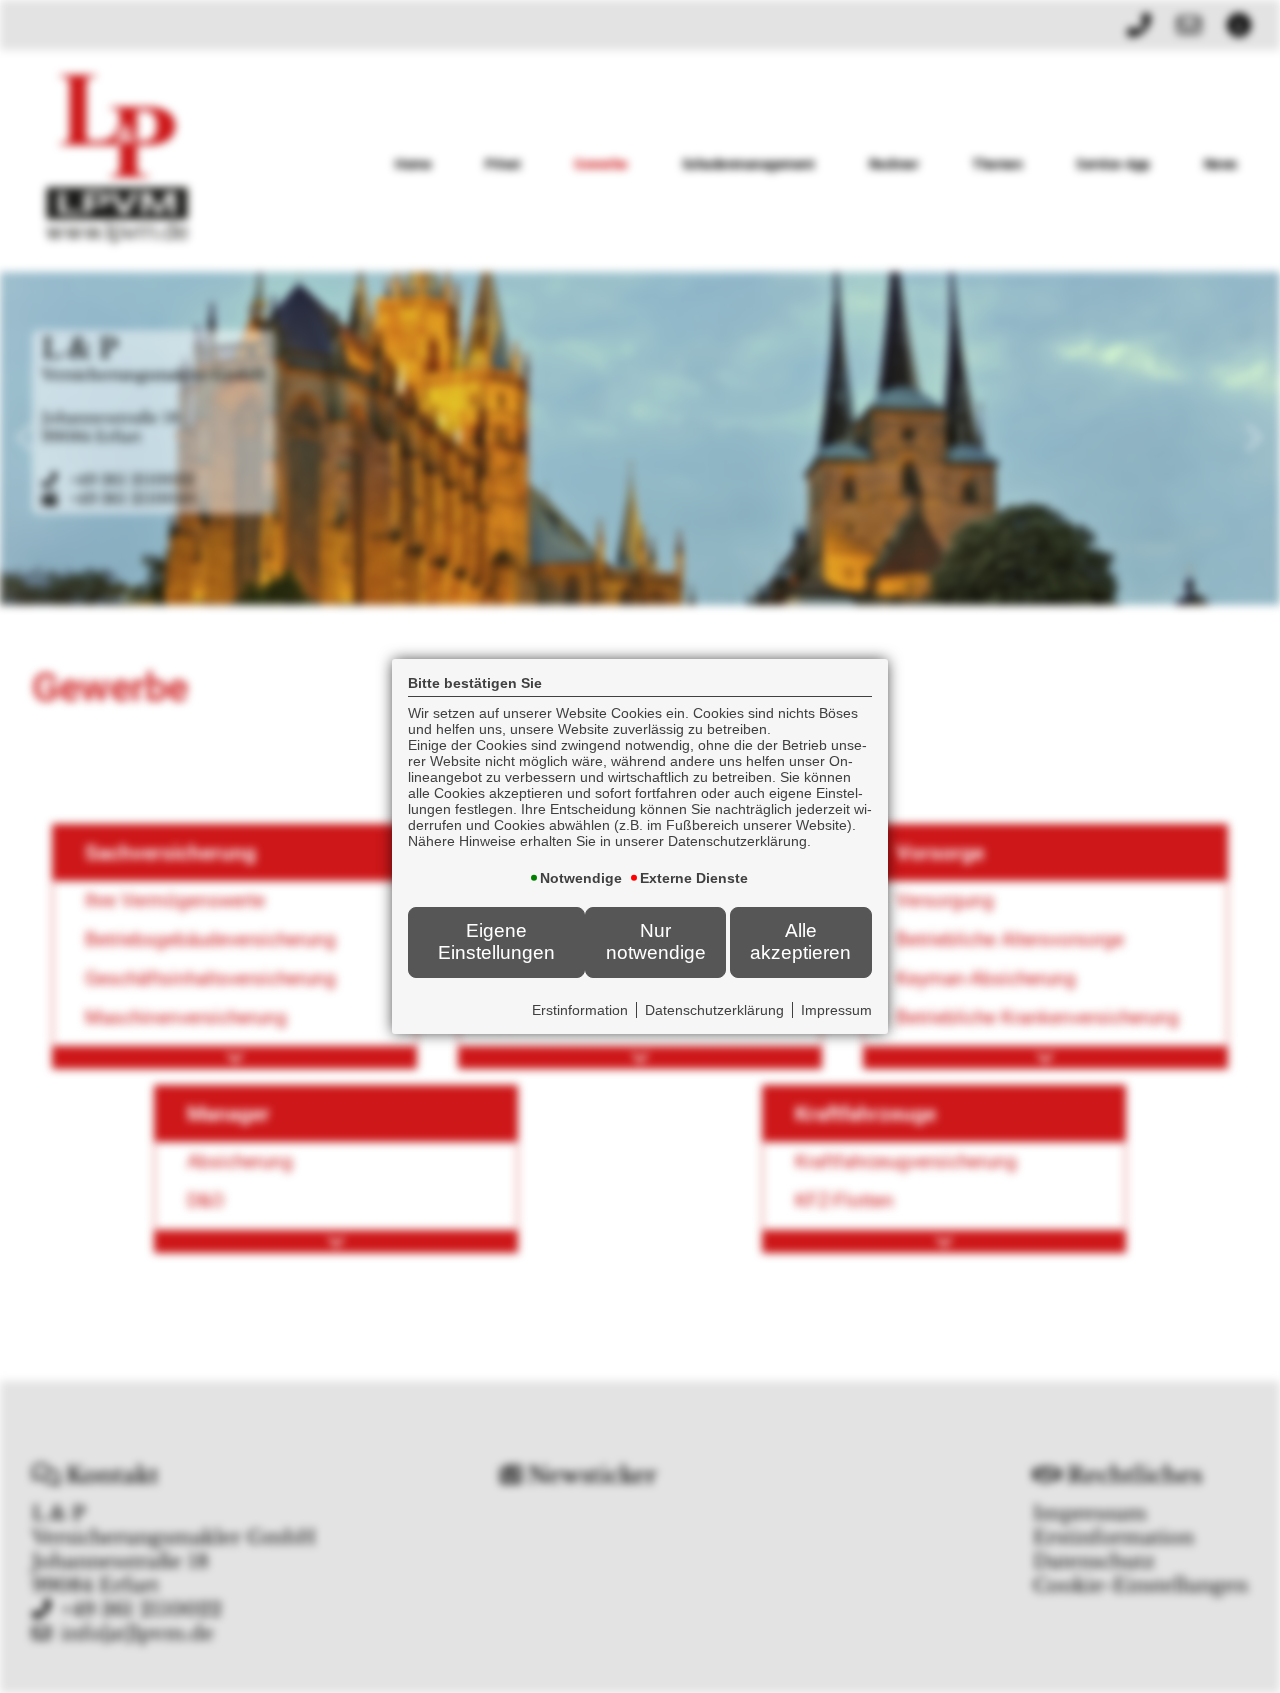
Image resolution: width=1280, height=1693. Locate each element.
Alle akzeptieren (800, 941)
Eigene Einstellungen (496, 941)
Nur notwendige (656, 941)
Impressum (836, 1010)
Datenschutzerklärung (714, 1010)
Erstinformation (580, 1010)
